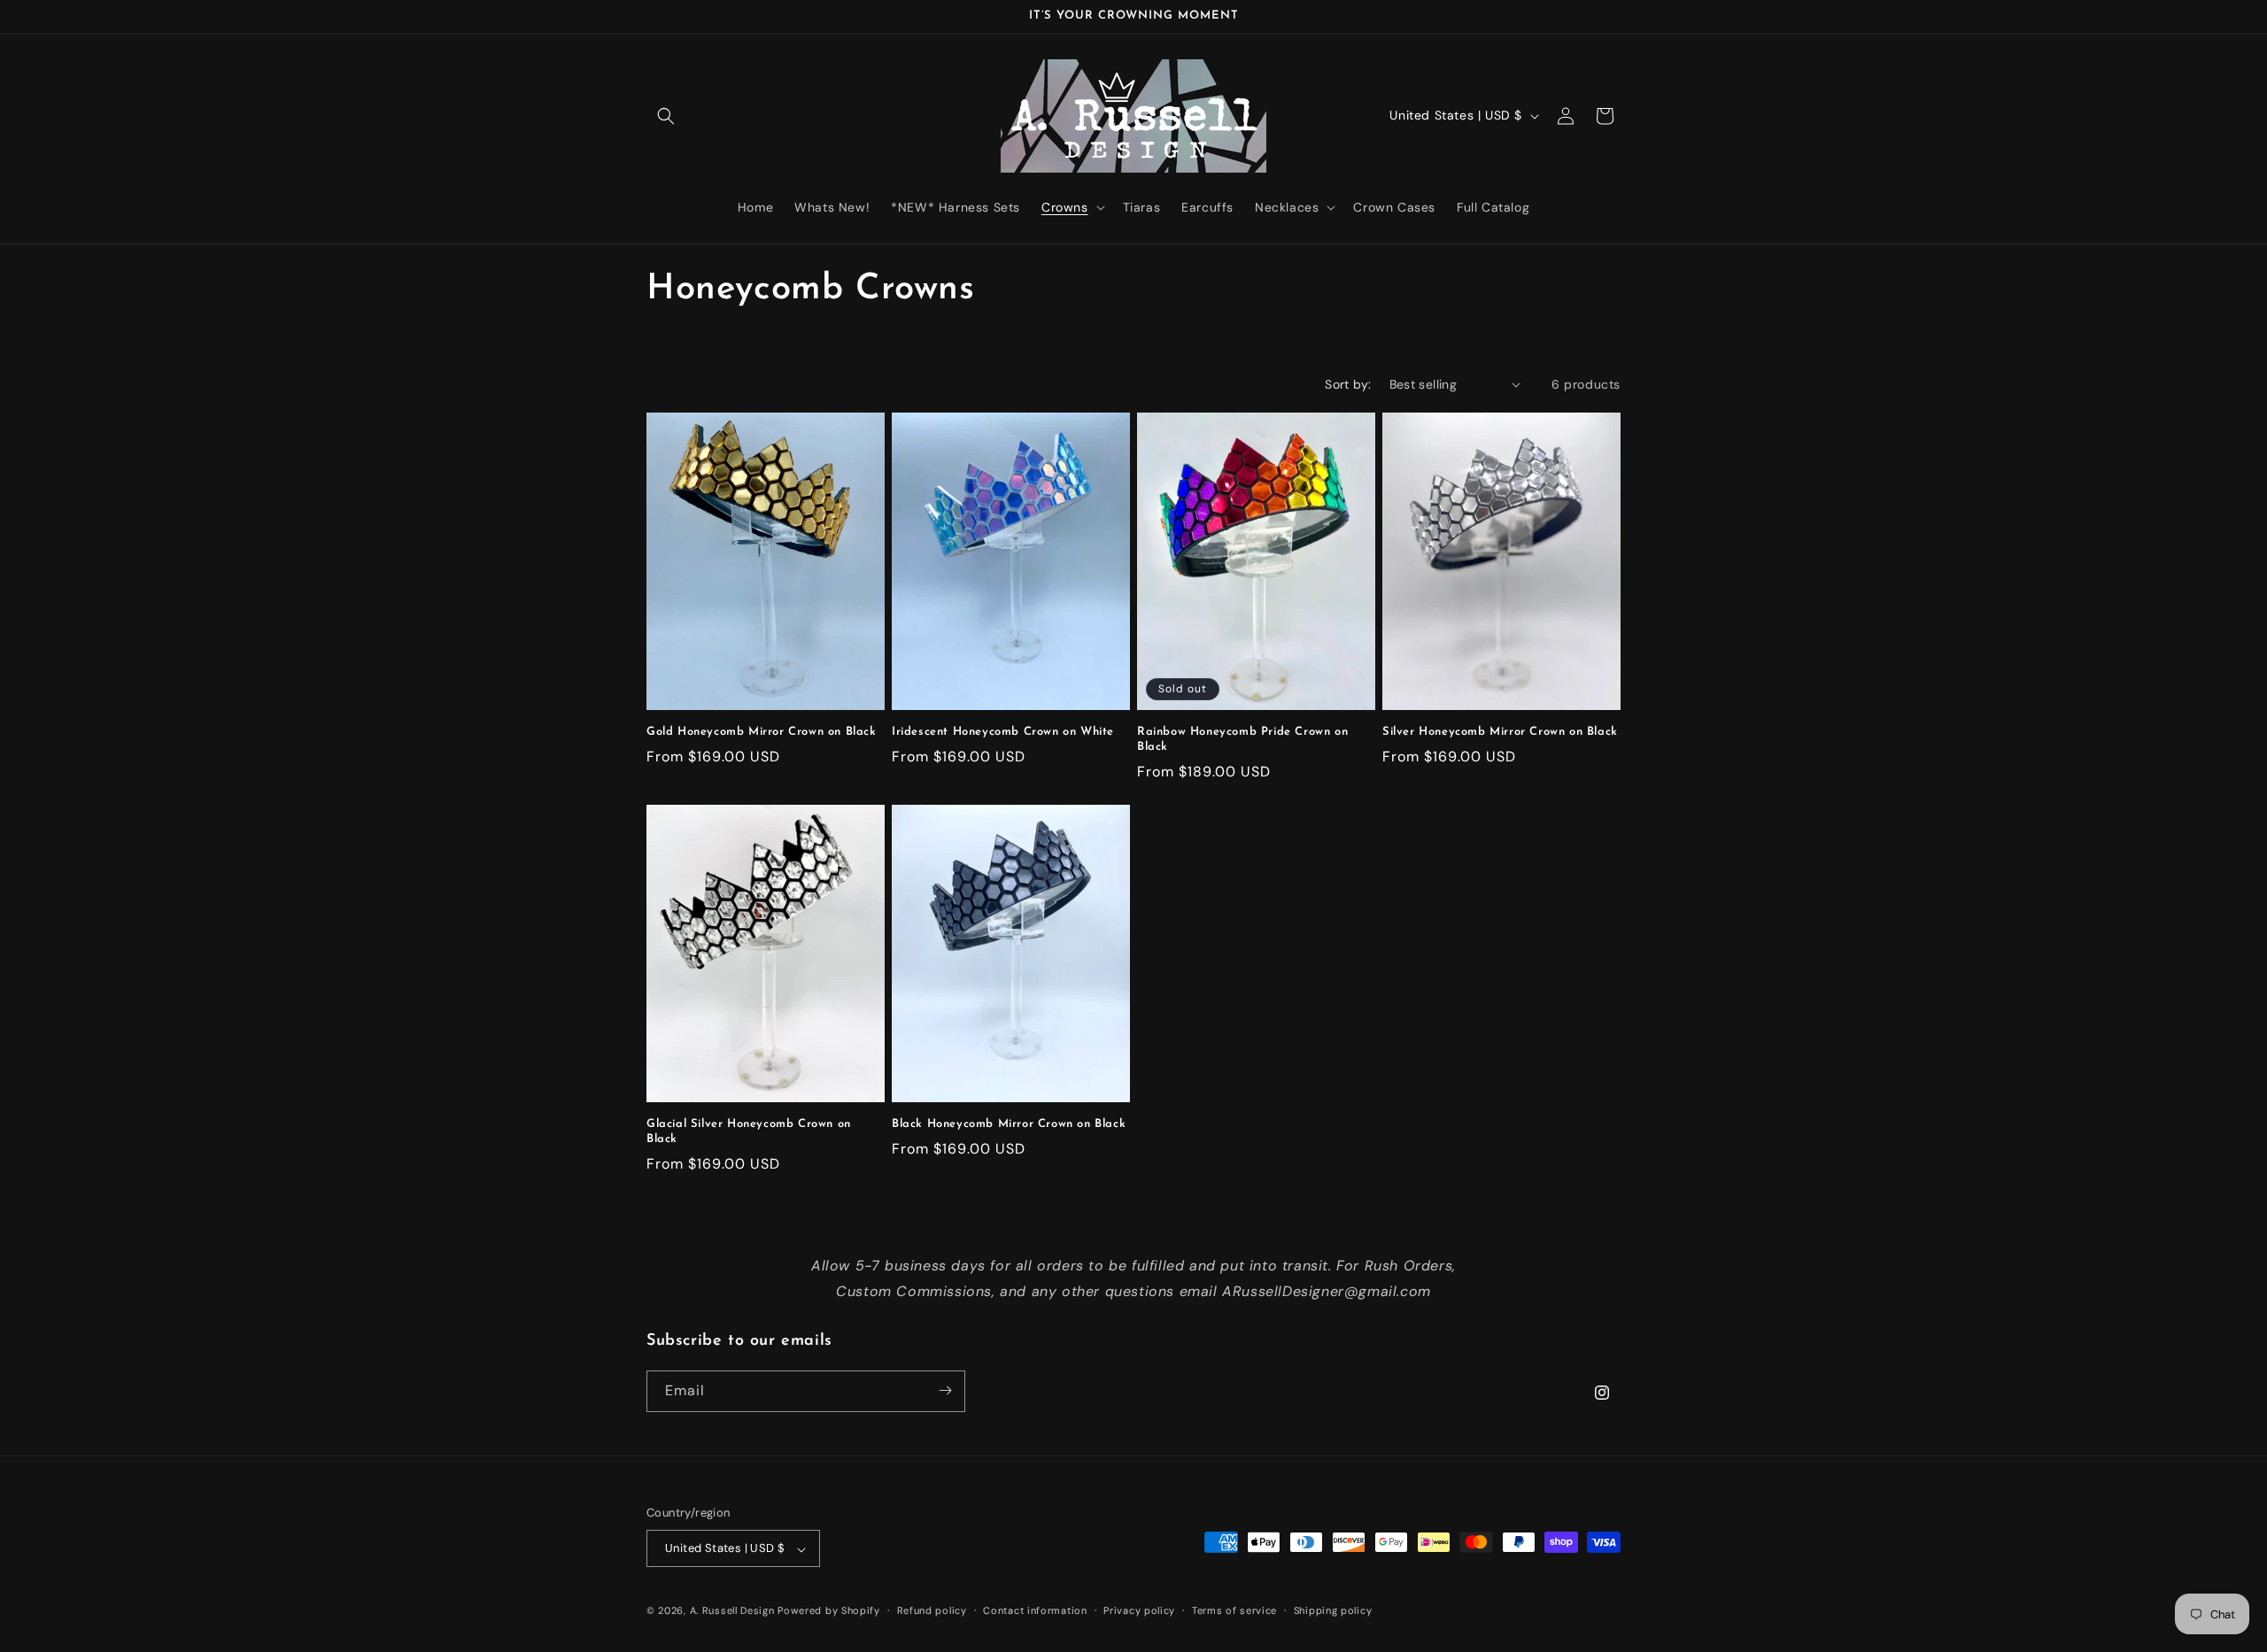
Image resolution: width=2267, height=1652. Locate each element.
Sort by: (1348, 384)
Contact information (1035, 1610)
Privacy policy (1139, 1610)
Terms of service (1234, 1610)
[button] (666, 116)
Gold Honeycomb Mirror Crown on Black (762, 732)
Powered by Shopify (829, 1611)
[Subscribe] (945, 1390)
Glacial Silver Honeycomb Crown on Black (749, 1131)
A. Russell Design (732, 1611)
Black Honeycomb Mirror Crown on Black (1009, 1124)
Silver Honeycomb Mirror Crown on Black (1500, 732)
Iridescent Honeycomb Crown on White (1003, 732)
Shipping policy (1333, 1610)
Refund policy (932, 1610)
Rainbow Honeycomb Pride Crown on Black (1242, 739)
